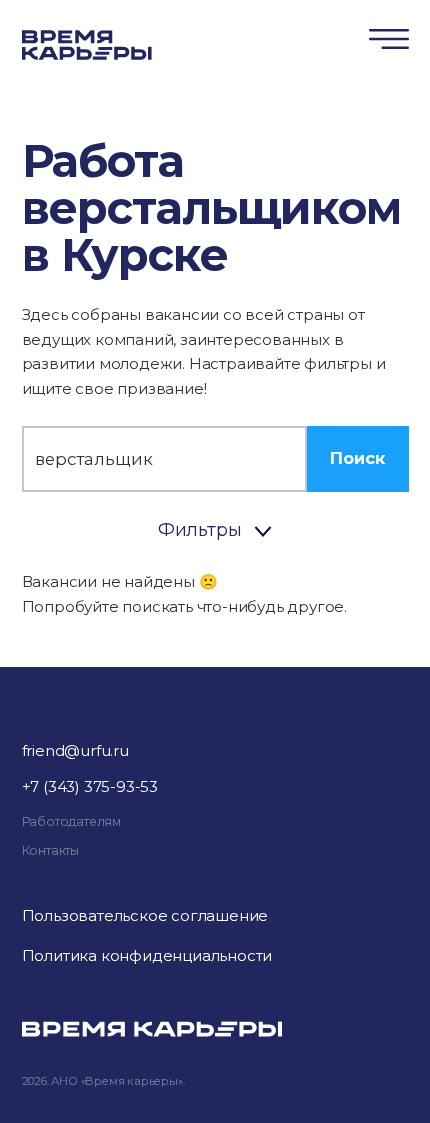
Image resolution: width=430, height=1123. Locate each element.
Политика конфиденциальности (147, 955)
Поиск (357, 458)
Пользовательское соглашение (145, 915)
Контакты (50, 850)
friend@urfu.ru (75, 750)
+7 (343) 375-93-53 (90, 786)
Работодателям (71, 821)
